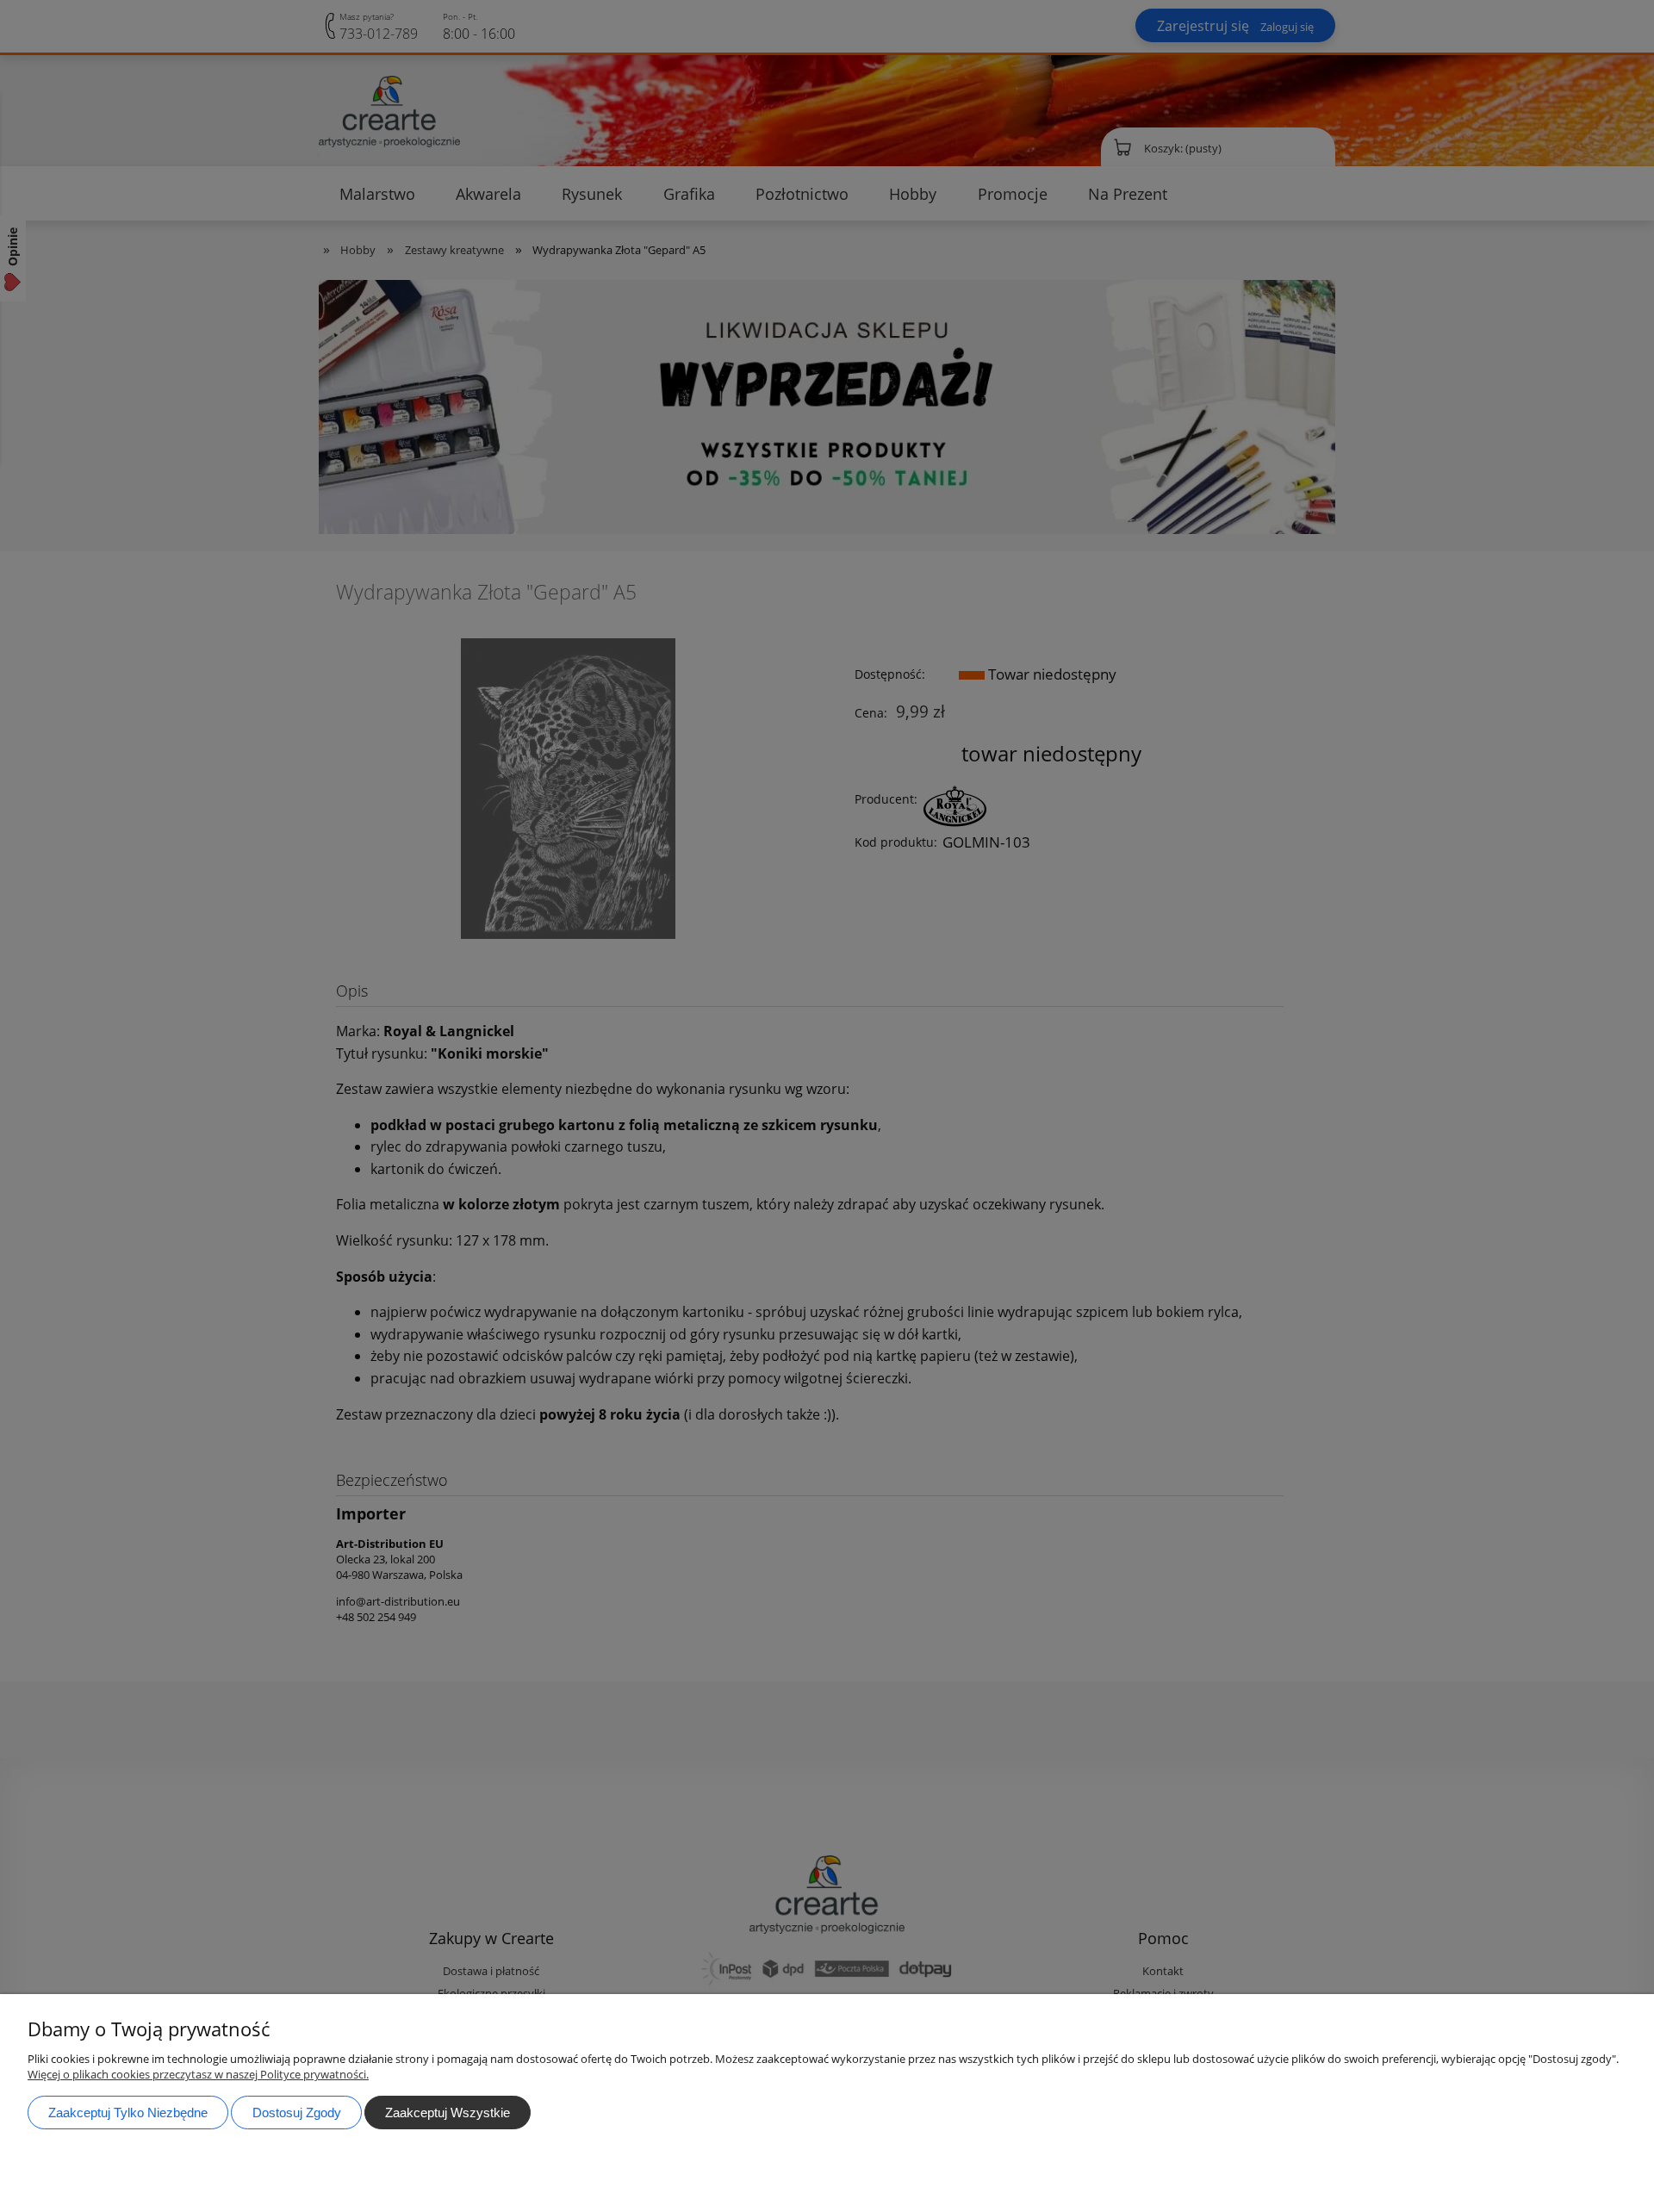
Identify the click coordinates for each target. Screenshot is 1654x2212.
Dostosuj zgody (297, 2113)
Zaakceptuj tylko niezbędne (128, 2113)
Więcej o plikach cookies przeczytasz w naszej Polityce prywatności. (198, 2074)
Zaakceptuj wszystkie (448, 2113)
